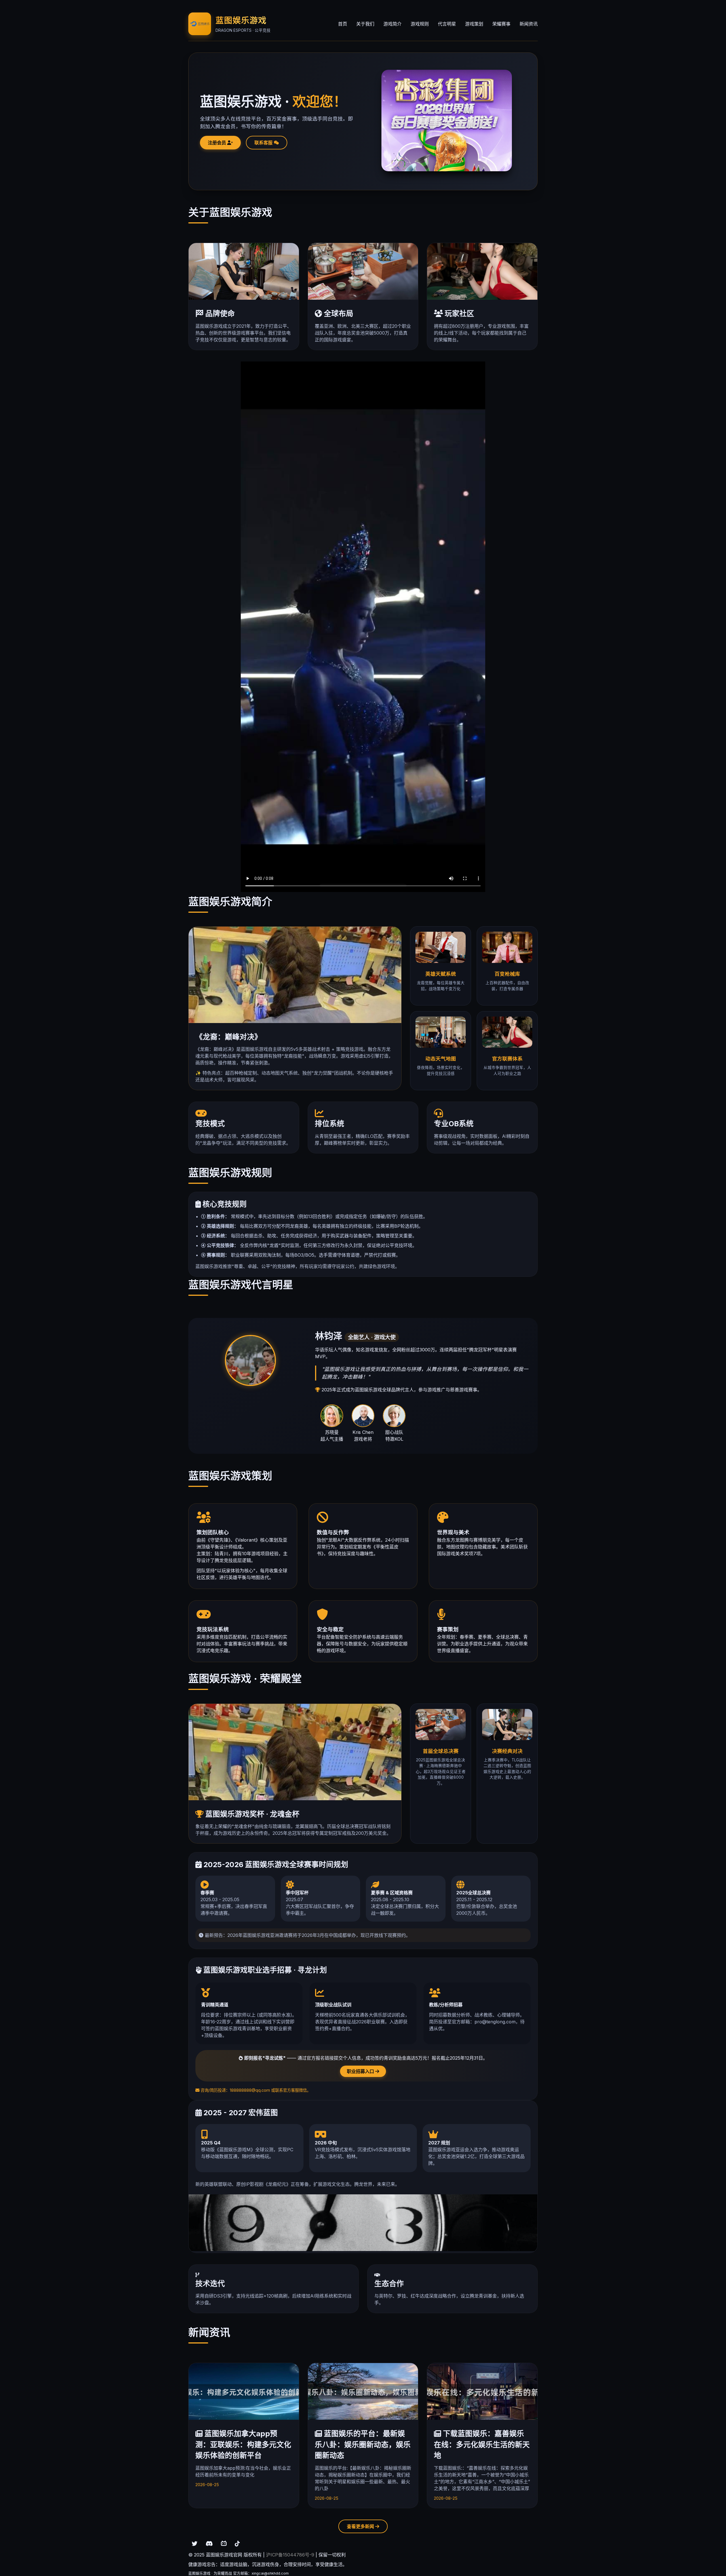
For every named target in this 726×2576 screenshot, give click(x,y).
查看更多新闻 (361, 2526)
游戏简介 (392, 24)
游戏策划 (474, 24)
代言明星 (447, 24)
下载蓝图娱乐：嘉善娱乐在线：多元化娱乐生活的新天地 (482, 2444)
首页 (343, 24)
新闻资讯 (529, 24)
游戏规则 (420, 24)
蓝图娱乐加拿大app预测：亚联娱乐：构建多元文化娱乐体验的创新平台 (243, 2444)
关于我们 (365, 24)
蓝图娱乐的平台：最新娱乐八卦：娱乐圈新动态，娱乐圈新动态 (363, 2444)
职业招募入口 (361, 2071)
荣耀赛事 (501, 24)
